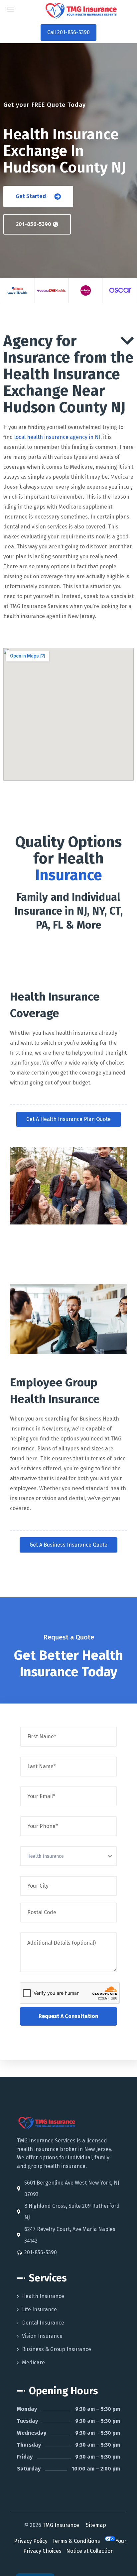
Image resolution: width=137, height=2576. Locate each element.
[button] (38, 197)
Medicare (33, 2363)
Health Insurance (43, 2296)
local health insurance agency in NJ (57, 437)
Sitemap (96, 2525)
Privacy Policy (31, 2541)
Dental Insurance (43, 2323)
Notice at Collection (90, 2551)
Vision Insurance (42, 2336)
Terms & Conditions (76, 2541)
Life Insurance (39, 2309)
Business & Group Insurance (57, 2349)
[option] (17, 290)
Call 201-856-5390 (68, 32)
